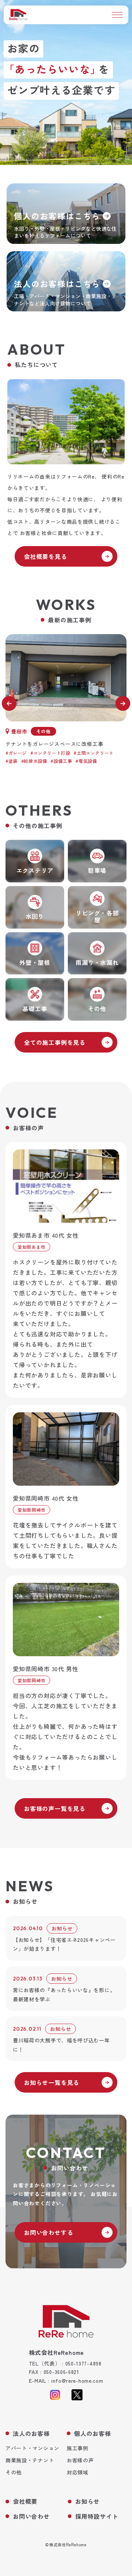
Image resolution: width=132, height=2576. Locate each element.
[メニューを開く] (117, 15)
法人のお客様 (31, 2434)
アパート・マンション (32, 2448)
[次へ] (123, 703)
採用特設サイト (97, 2516)
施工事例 (78, 2448)
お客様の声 (80, 2460)
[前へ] (9, 703)
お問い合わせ (31, 2516)
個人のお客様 (93, 2434)
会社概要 (25, 2501)
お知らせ (87, 2501)
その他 (14, 2472)
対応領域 (78, 2472)
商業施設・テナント (30, 2460)
